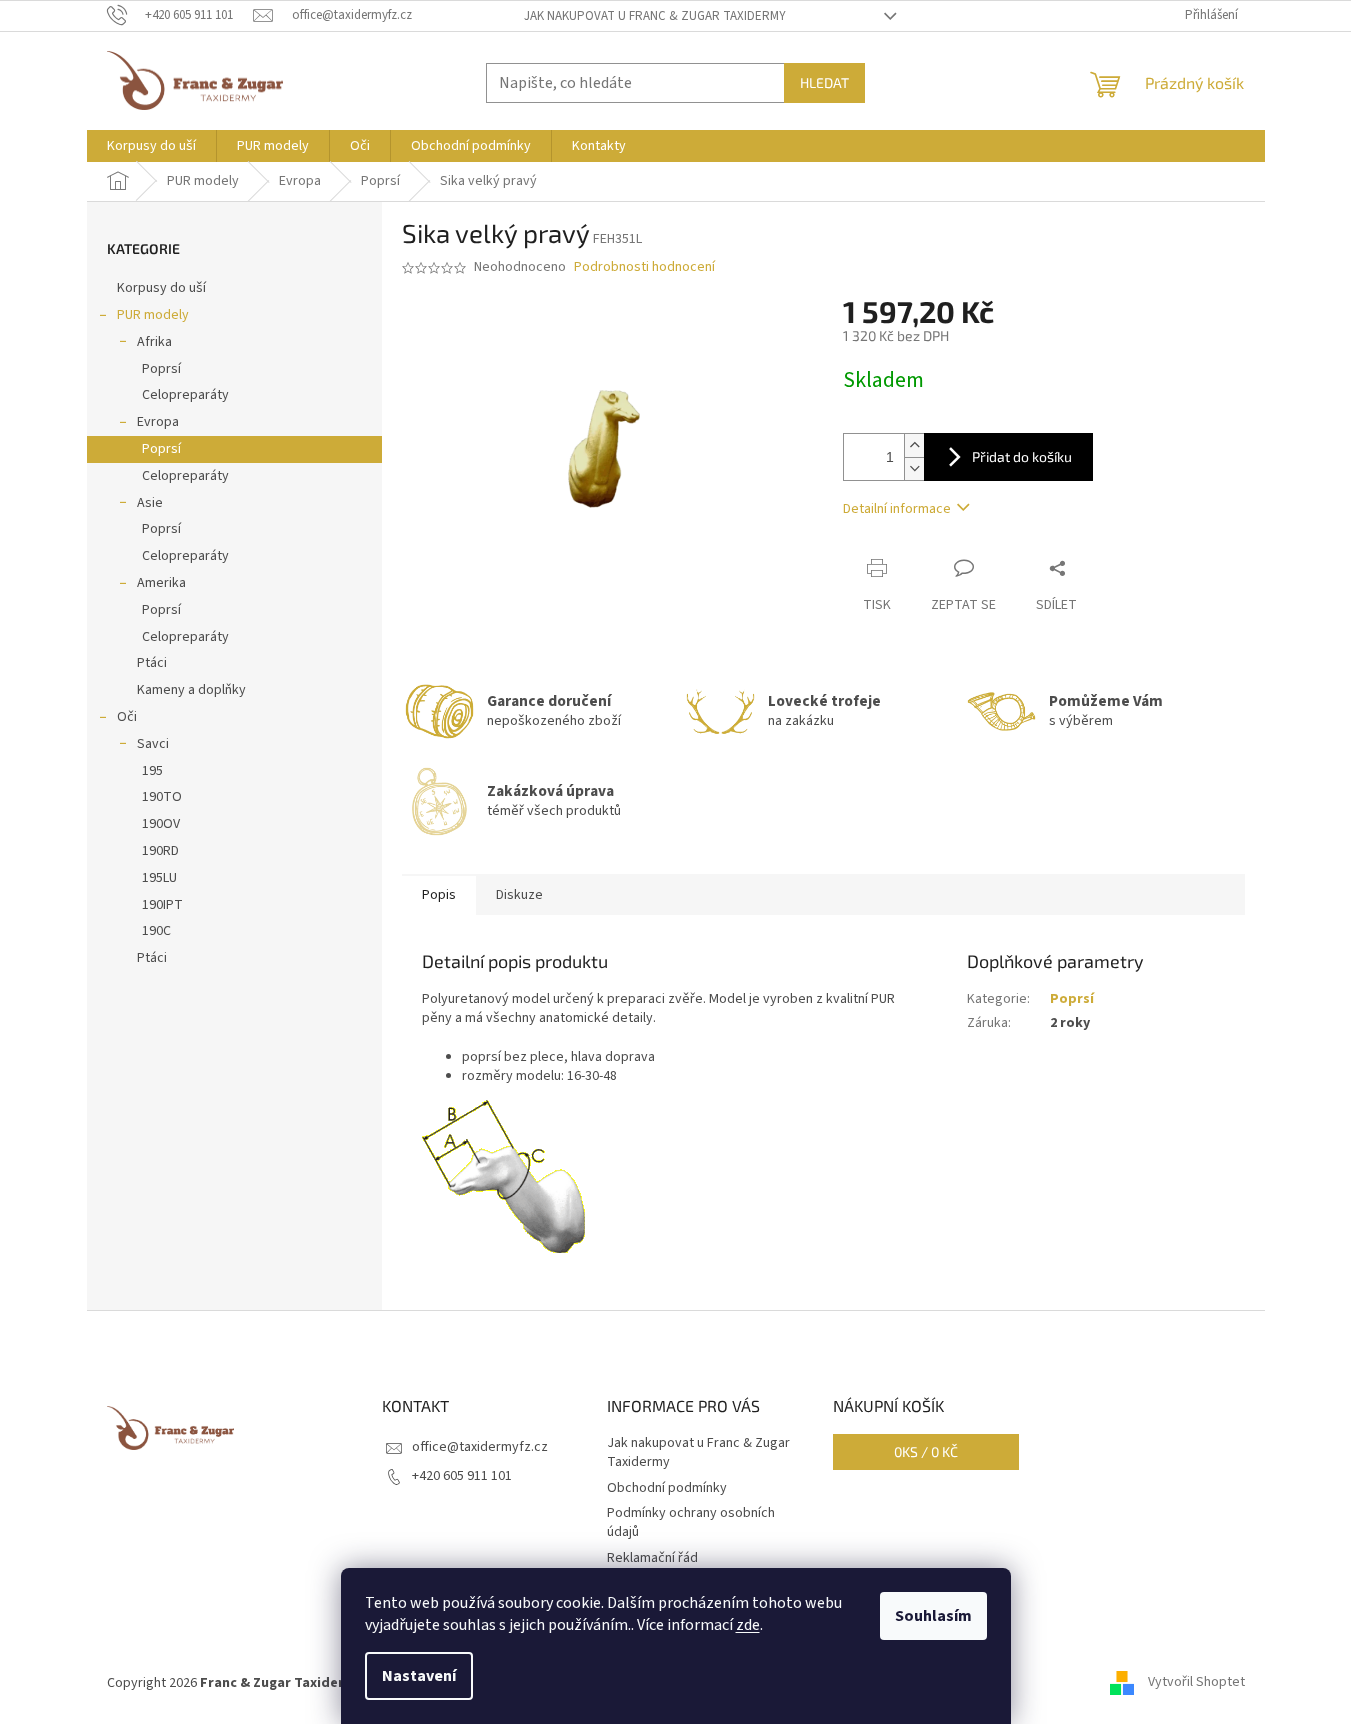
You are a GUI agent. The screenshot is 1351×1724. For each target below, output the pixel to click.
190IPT (162, 905)
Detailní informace (897, 509)
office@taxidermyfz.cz (480, 1447)
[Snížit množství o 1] (914, 468)
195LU (159, 878)
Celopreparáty (185, 395)
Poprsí (161, 369)
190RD (160, 851)
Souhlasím (933, 1616)
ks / (926, 1451)
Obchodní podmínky (667, 1488)
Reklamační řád (652, 1558)
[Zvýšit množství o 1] (914, 445)
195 (152, 771)
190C (156, 931)
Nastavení (419, 1676)
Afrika (154, 342)
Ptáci (152, 663)
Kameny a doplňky (191, 690)
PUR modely (153, 315)
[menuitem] (151, 146)
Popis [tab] (439, 895)
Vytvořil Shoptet (1196, 1683)
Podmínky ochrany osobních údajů (691, 1522)
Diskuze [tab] (519, 895)
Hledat (824, 82)
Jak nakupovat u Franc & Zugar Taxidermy (655, 16)
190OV (161, 824)
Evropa (158, 422)
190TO (162, 797)
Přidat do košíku (1022, 456)
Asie (150, 503)
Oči (127, 717)
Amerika (161, 583)
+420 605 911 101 (462, 1476)
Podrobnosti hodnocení (644, 267)
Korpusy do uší (161, 288)
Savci (153, 744)
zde (748, 1625)
